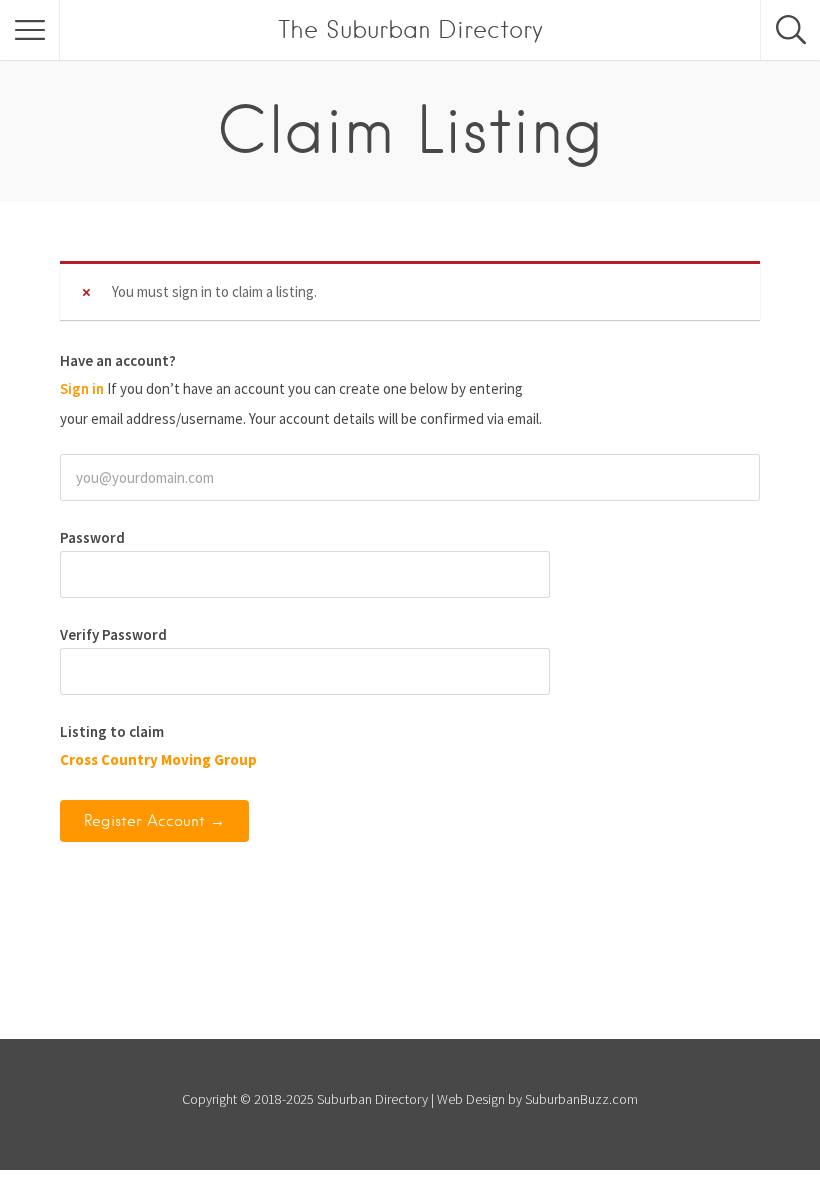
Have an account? (118, 360)
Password (92, 537)
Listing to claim (112, 731)
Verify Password (113, 634)
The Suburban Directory (410, 29)
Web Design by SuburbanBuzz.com (537, 1099)
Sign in (82, 388)
